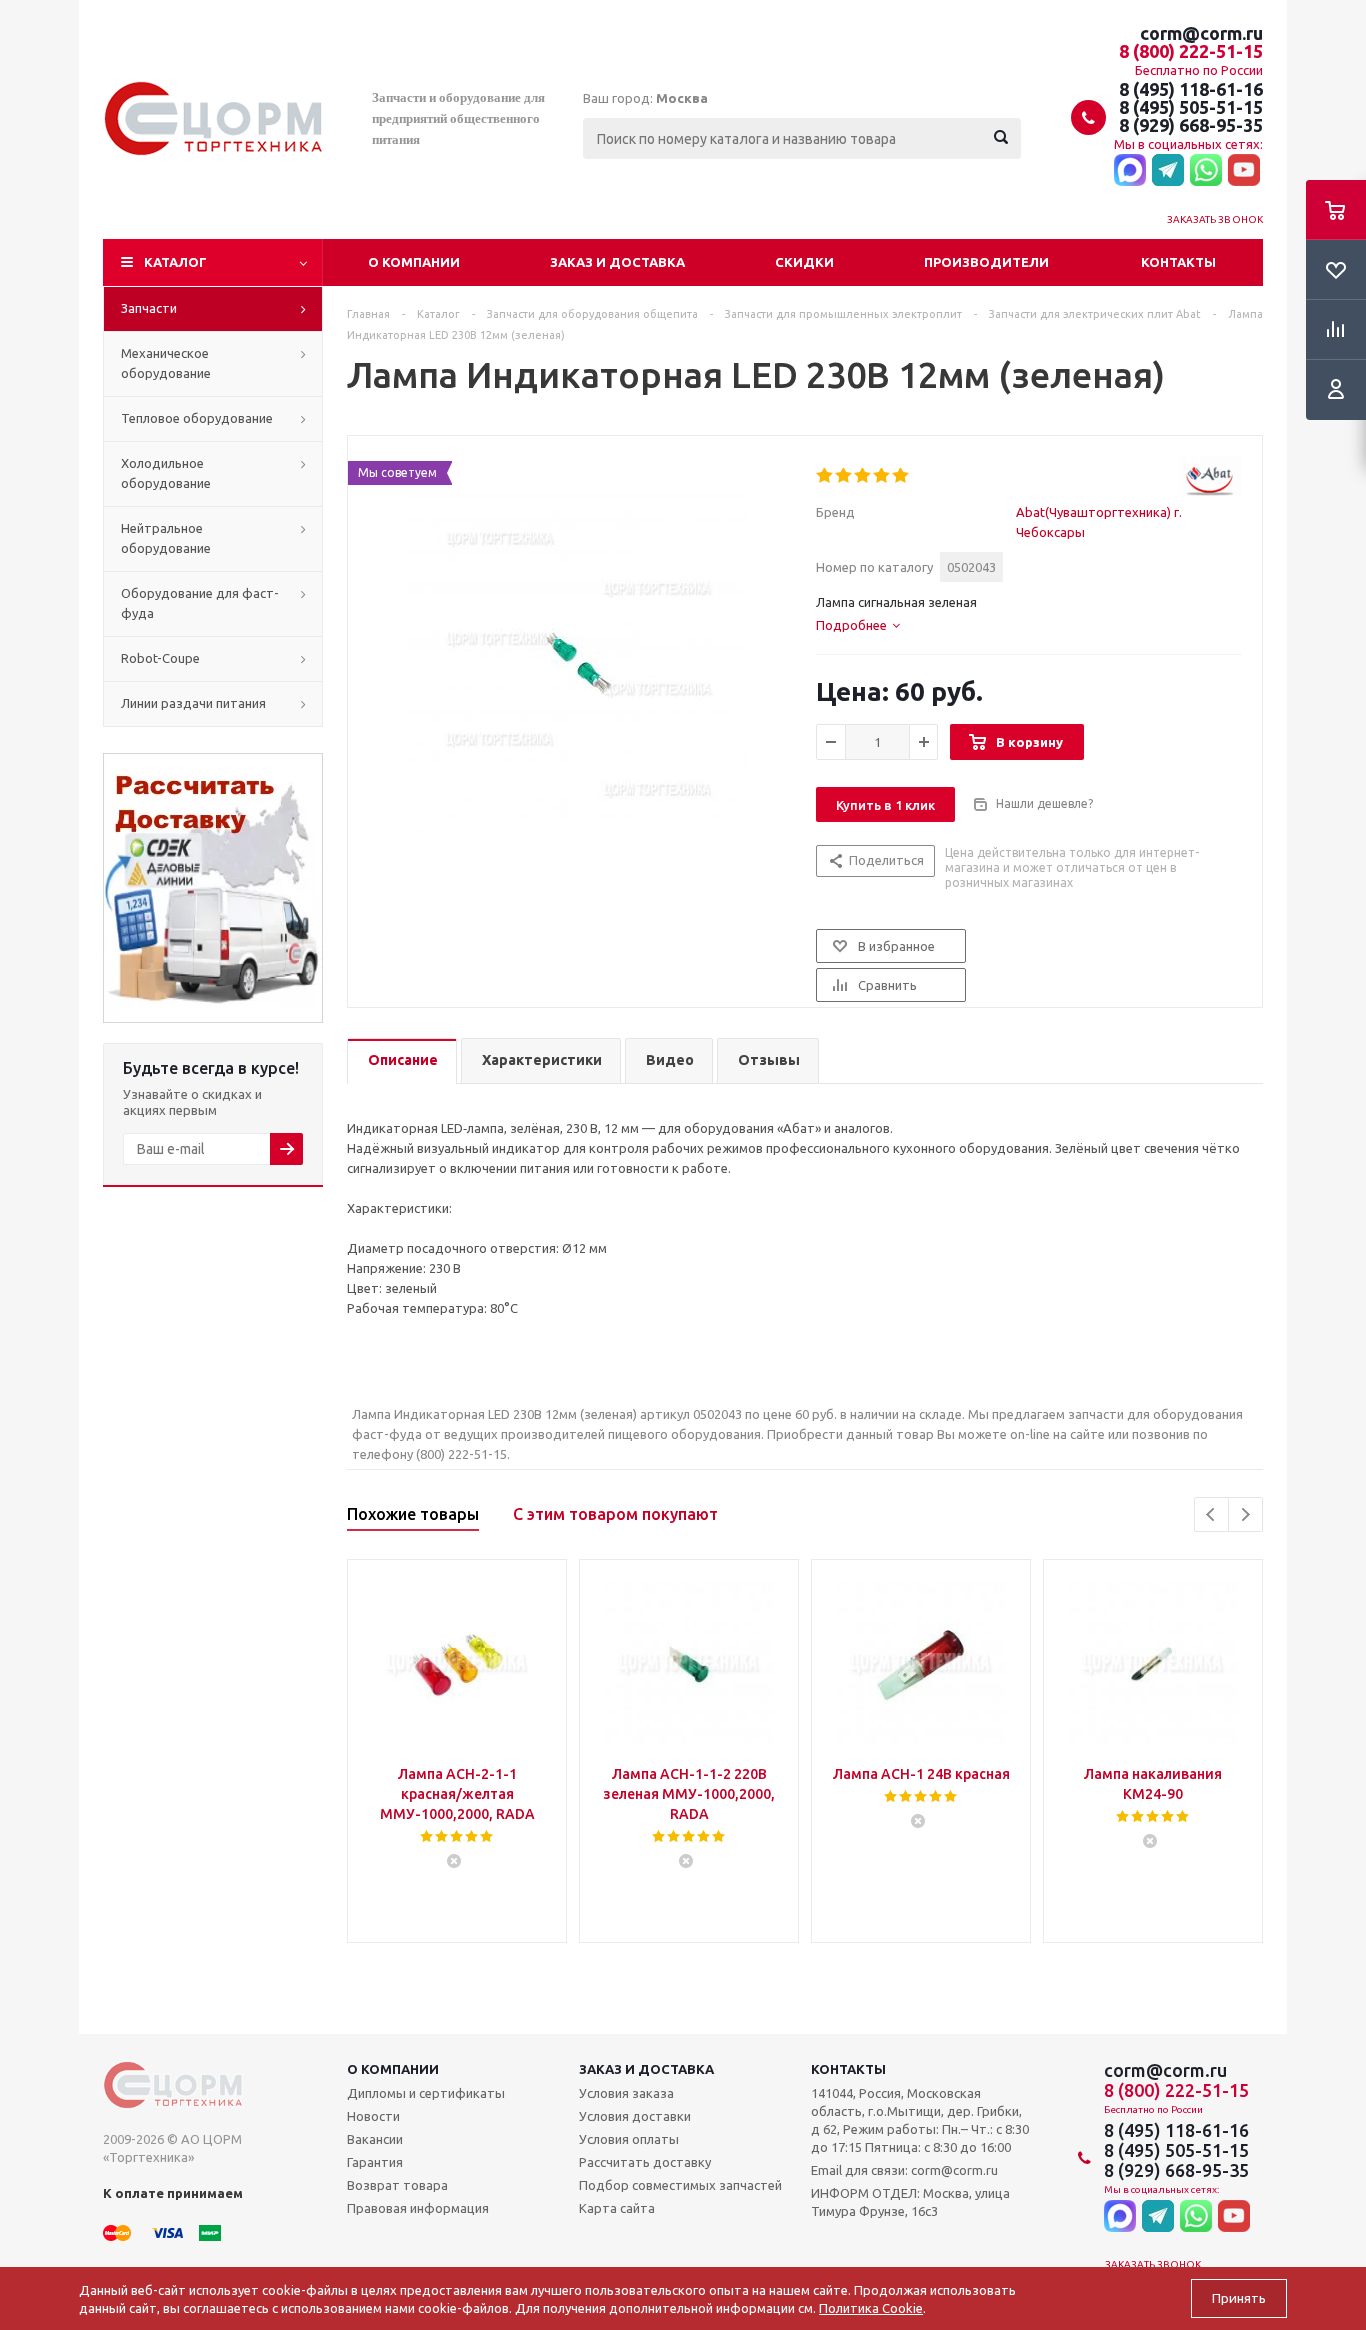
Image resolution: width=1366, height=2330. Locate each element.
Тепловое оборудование (197, 418)
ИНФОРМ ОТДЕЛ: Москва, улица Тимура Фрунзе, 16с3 (910, 2202)
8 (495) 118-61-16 (1191, 89)
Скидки (804, 262)
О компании (414, 262)
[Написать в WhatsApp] (1206, 171)
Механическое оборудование (166, 363)
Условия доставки (635, 2116)
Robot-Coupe (160, 658)
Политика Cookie (871, 2308)
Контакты (1178, 262)
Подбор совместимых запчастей (680, 2185)
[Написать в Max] (1130, 171)
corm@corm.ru (1201, 33)
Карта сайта (617, 2208)
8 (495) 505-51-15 (1191, 107)
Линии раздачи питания (193, 703)
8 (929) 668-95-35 (1191, 125)
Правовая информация (418, 2208)
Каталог (175, 262)
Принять (1239, 2298)
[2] (844, 476)
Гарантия (375, 2162)
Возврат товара (397, 2185)
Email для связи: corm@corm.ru (904, 2170)
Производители (986, 262)
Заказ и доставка (617, 262)
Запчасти (149, 308)
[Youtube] (1244, 171)
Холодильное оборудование (166, 473)
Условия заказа (626, 2093)
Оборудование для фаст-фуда (200, 603)
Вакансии (375, 2139)
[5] (901, 476)
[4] (882, 476)
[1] (825, 476)
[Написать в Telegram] (1168, 171)
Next (1245, 1514)
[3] (863, 476)
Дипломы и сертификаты (426, 2093)
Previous (1211, 1514)
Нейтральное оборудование (166, 538)
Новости (373, 2116)
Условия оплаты (629, 2139)
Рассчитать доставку (645, 2162)
